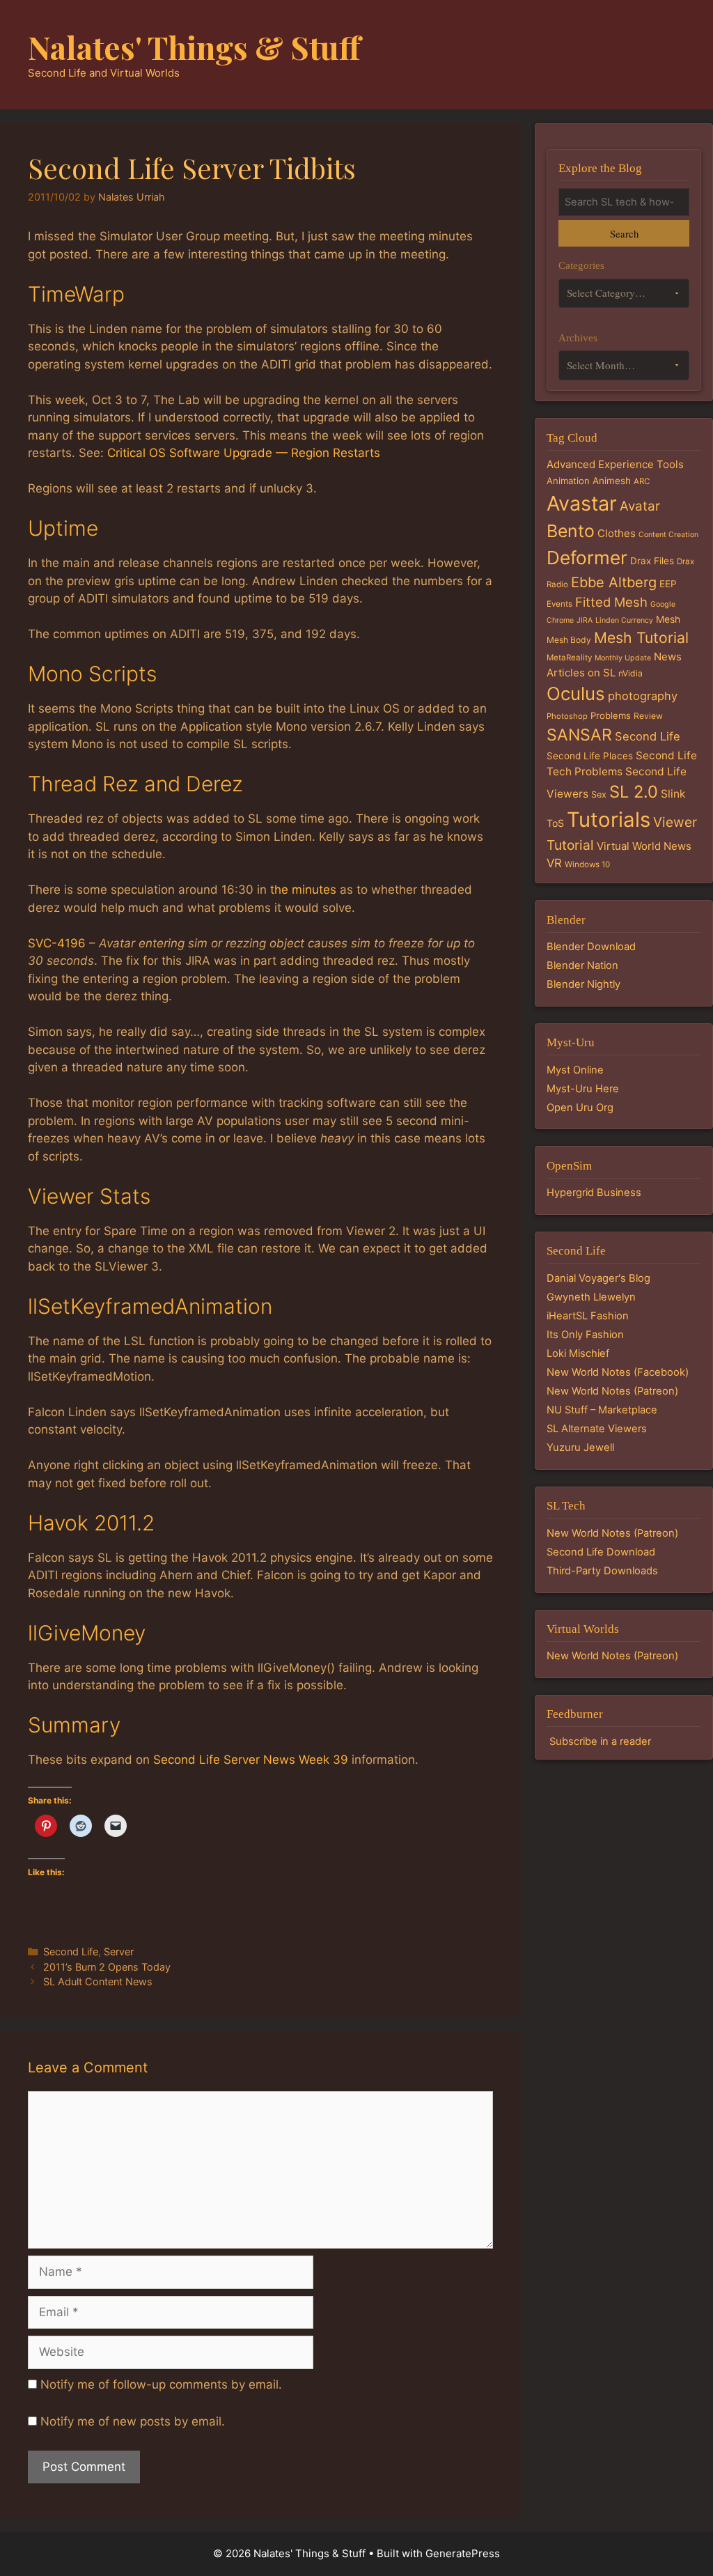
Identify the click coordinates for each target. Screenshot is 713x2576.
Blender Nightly (583, 984)
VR (554, 863)
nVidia (630, 673)
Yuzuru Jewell (580, 1448)
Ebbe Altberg (614, 582)
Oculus (576, 693)
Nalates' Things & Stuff (194, 47)
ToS (555, 823)
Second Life (71, 1952)
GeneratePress (463, 2553)
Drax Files (652, 561)
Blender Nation (582, 965)
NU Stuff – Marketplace (602, 1410)
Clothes (617, 533)
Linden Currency (624, 620)
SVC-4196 (57, 943)
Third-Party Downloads (602, 1571)
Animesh (612, 481)
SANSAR (579, 735)
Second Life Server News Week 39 (251, 1760)
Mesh (668, 619)
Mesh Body (569, 640)
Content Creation (668, 535)
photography (643, 696)
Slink (673, 794)
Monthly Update (623, 658)
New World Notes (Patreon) (612, 1391)
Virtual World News (644, 846)
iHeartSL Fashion (588, 1316)
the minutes (303, 890)
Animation (568, 481)
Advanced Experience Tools (615, 464)
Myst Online (575, 1070)
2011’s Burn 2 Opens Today (107, 1967)
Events (559, 604)
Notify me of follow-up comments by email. (161, 2384)
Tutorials (609, 820)
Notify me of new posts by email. (133, 2421)
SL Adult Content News (98, 1981)
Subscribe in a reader (600, 1741)
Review (648, 716)
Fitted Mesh (611, 602)
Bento (571, 531)
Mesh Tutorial (641, 637)
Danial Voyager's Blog (598, 1278)
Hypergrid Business (594, 1193)
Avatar (640, 506)
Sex (599, 794)
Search (624, 233)
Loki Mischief (578, 1353)
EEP (668, 584)
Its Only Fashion (585, 1335)
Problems (611, 715)
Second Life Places (590, 756)
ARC (642, 481)
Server (119, 1952)
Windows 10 (587, 864)
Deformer (587, 558)
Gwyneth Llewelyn (591, 1297)
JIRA (585, 620)
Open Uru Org (580, 1108)
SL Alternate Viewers (597, 1429)
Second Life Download (601, 1552)
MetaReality (569, 658)
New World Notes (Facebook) (618, 1372)
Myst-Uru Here (583, 1089)
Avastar (582, 503)
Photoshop (567, 716)
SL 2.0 (634, 792)
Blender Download (591, 947)
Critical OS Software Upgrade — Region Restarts (244, 453)
